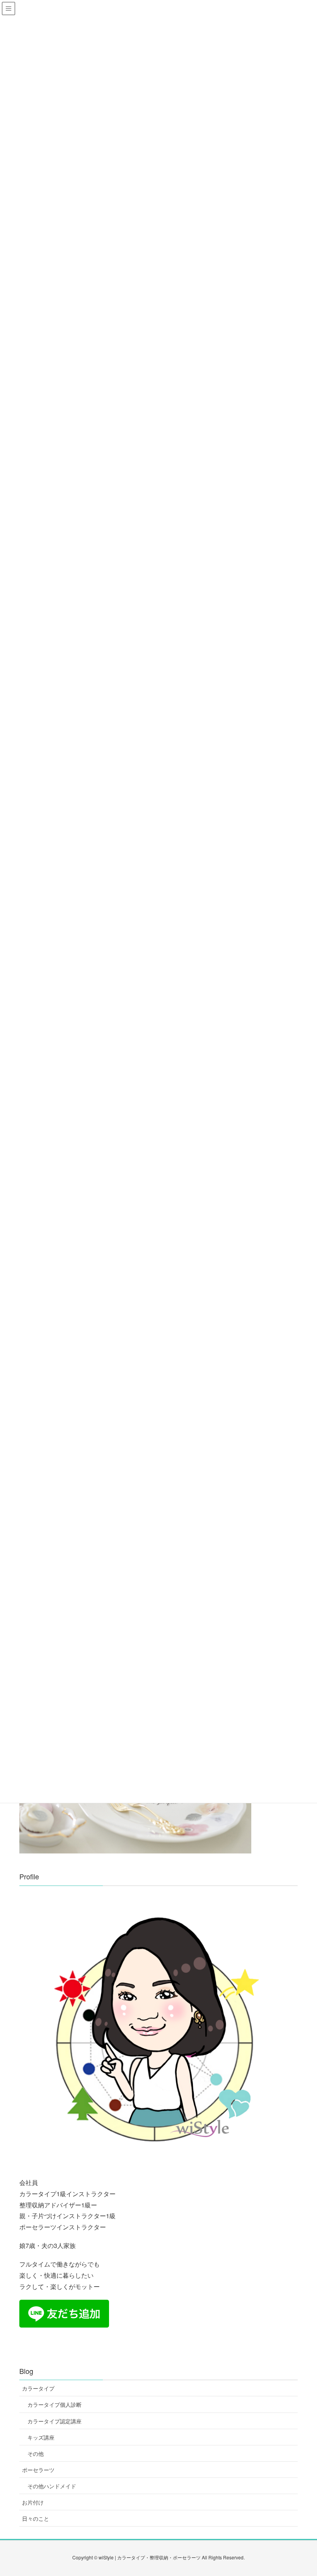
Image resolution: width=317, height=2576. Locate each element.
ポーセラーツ (38, 2470)
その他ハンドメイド (52, 2486)
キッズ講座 (41, 2437)
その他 (36, 2454)
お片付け (33, 2502)
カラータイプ (38, 2388)
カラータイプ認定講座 (55, 2421)
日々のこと (36, 2518)
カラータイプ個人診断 (55, 2404)
